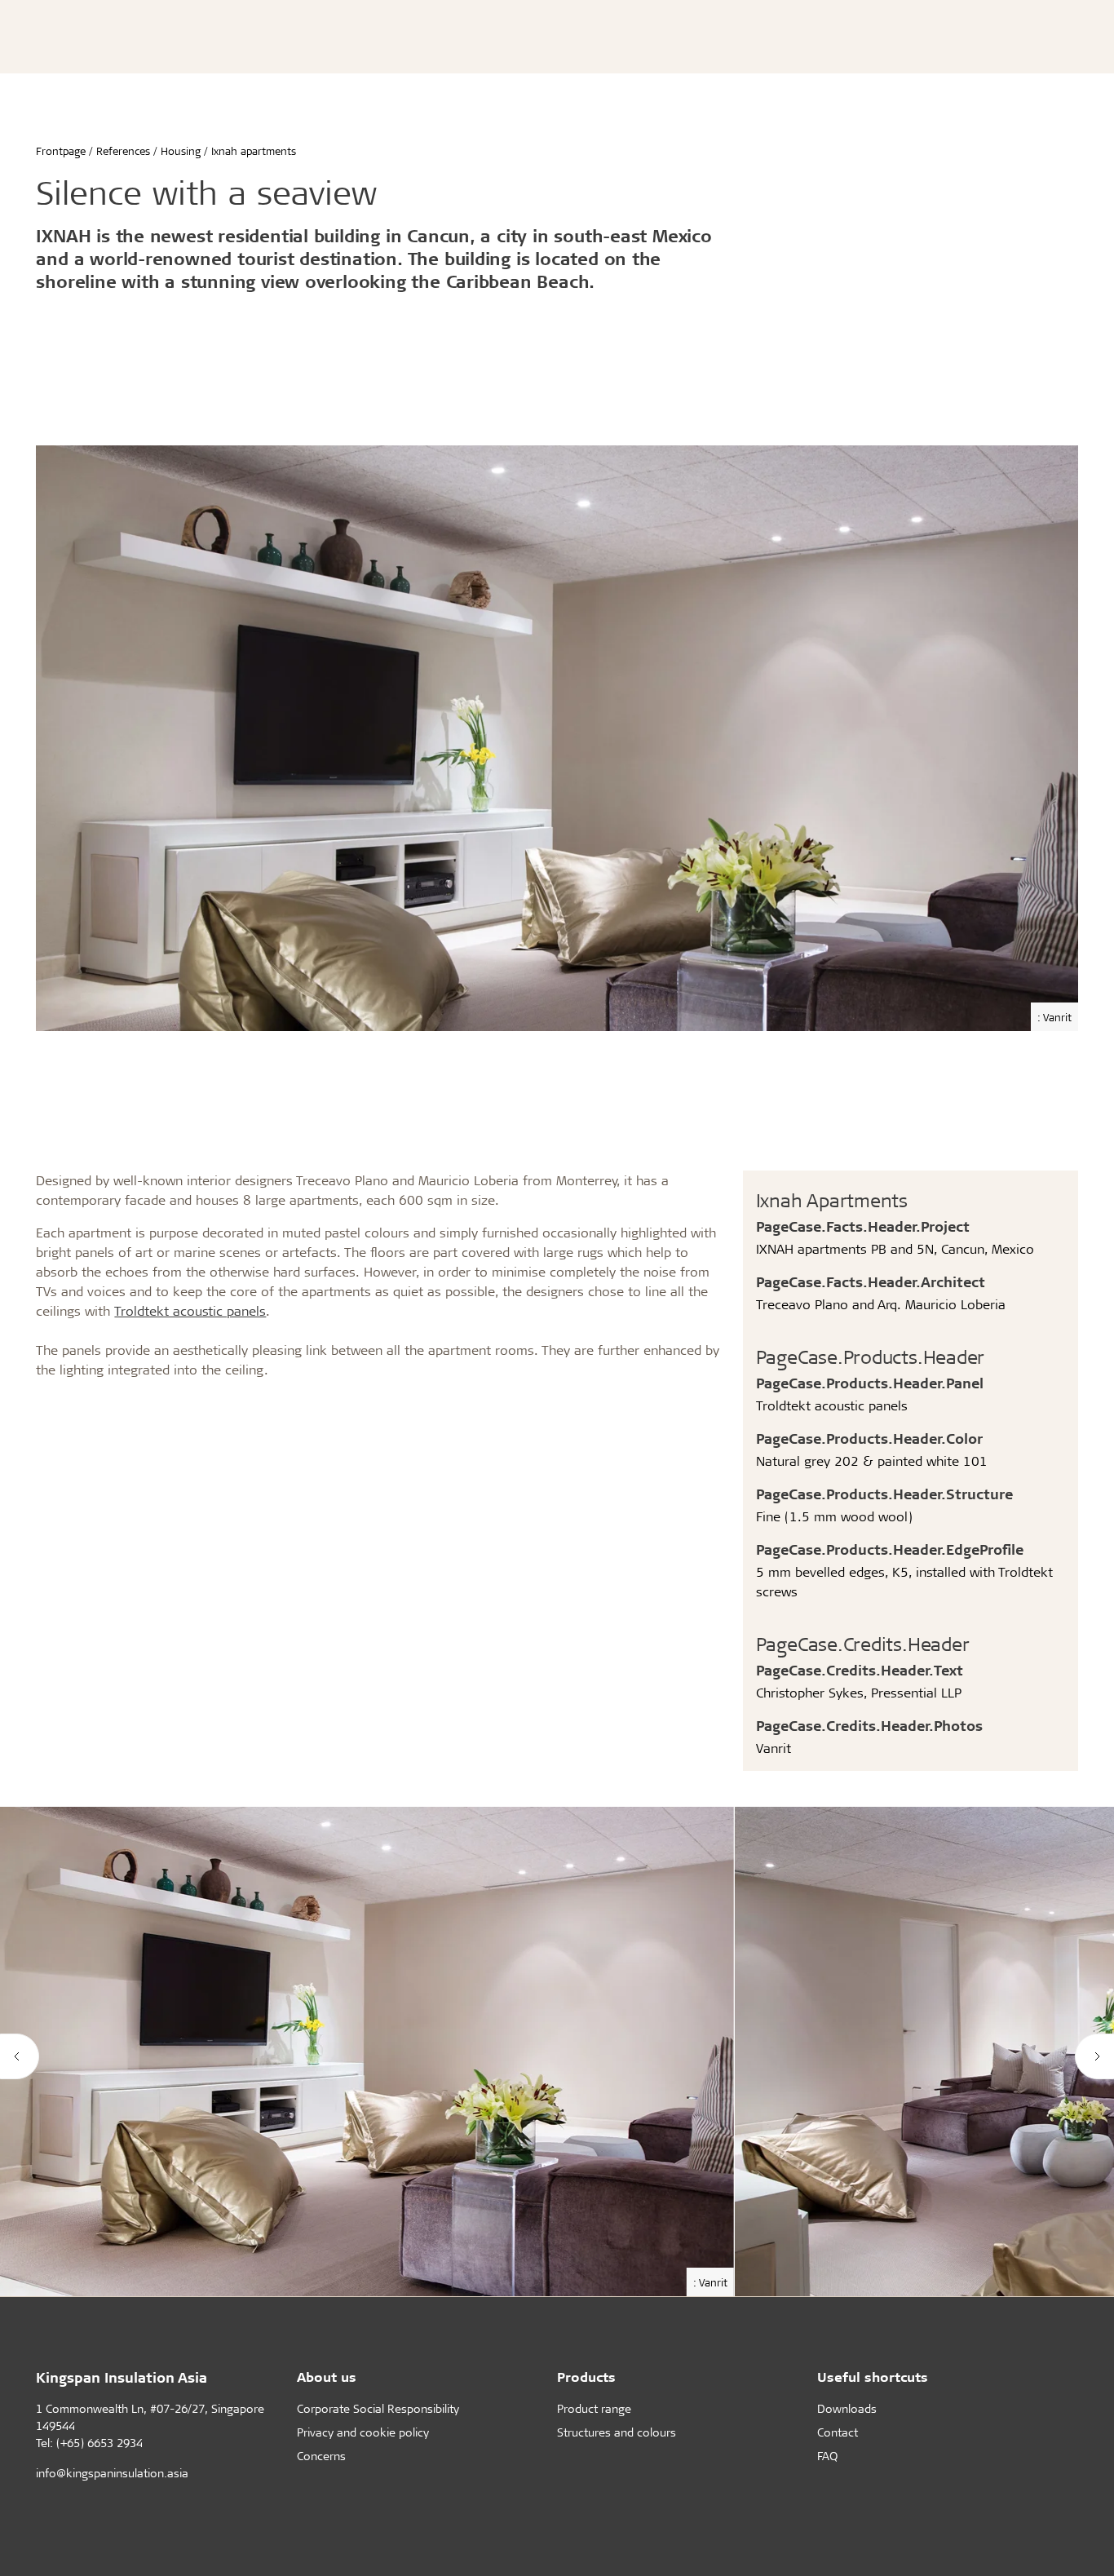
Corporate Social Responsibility (378, 2408)
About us (327, 2377)
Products (586, 2377)
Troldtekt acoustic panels (190, 1310)
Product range (594, 2408)
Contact (838, 2432)
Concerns (321, 2456)
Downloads (847, 2408)
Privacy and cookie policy (363, 2432)
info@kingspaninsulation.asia (112, 2473)
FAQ (827, 2456)
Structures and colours (617, 2432)
